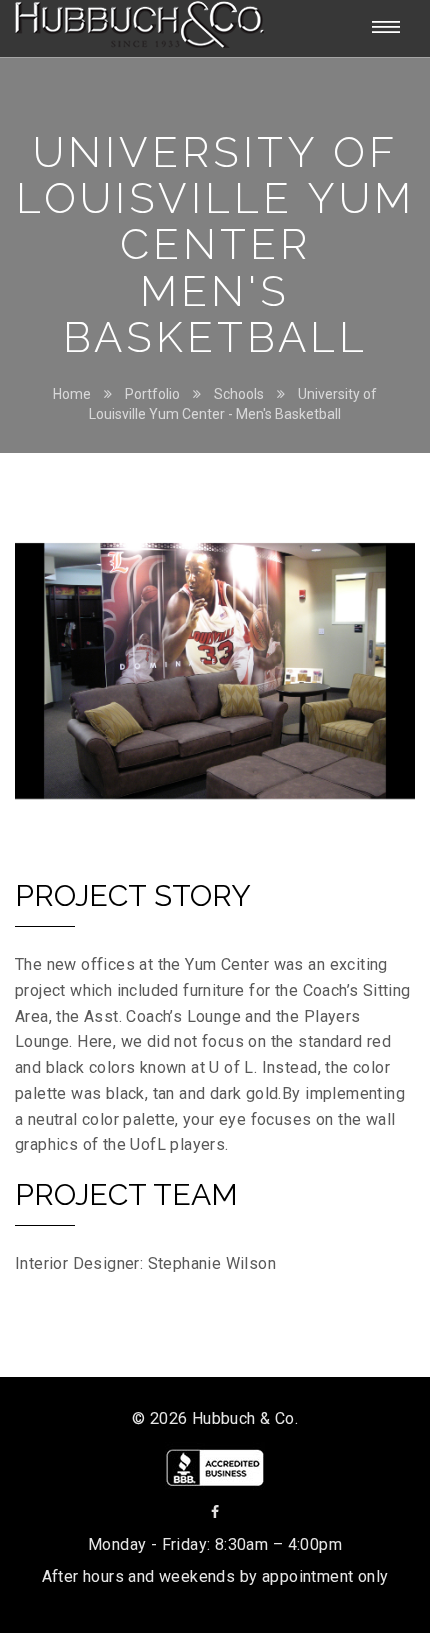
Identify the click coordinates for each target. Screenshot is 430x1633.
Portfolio (152, 394)
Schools (239, 394)
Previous (45, 676)
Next (385, 676)
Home (72, 394)
